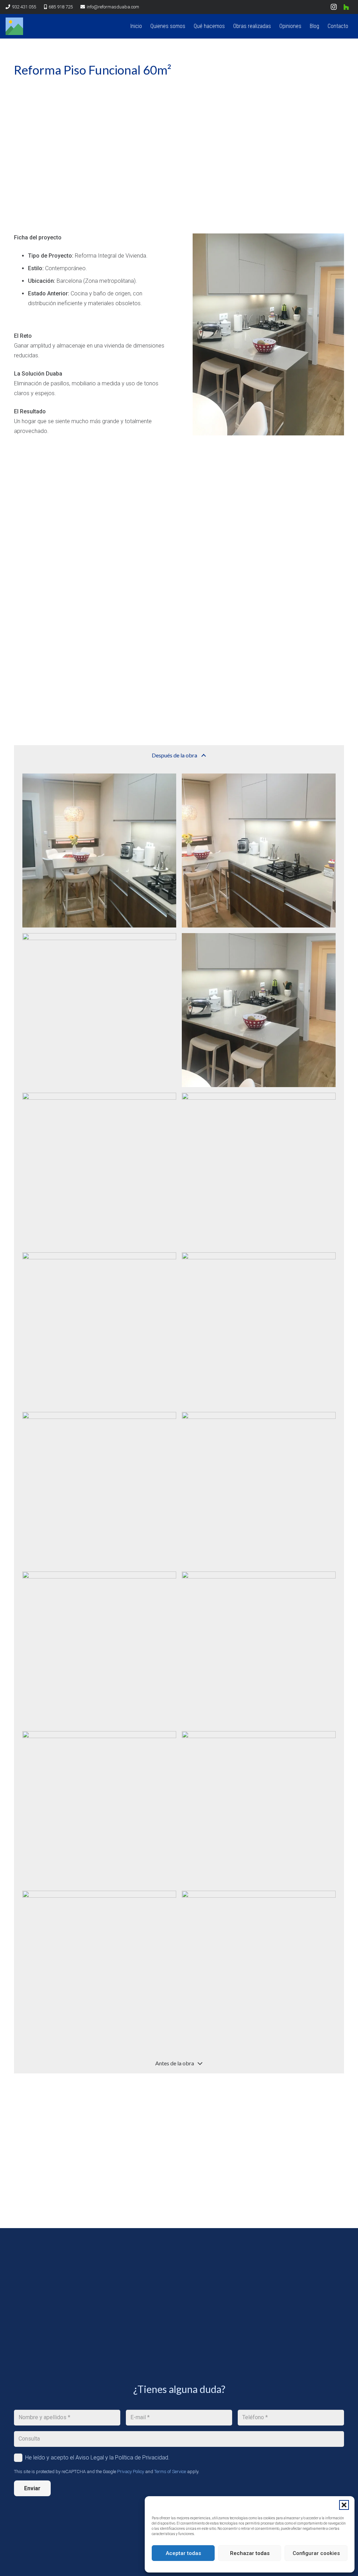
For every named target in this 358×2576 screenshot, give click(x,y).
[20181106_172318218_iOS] (99, 1329)
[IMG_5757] (259, 1808)
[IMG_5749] (259, 1489)
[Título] (14, 26)
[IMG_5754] (99, 1808)
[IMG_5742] (99, 1489)
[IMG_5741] (259, 1329)
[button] (344, 2505)
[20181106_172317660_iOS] (99, 1170)
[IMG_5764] (259, 1968)
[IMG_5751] (99, 1648)
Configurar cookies (316, 2553)
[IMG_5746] (259, 1010)
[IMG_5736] (259, 850)
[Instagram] (334, 7)
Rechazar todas (250, 2553)
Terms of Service (170, 2472)
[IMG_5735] (99, 850)
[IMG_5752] (259, 1648)
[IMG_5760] (99, 1968)
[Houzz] (346, 7)
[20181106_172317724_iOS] (259, 1170)
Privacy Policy (131, 2472)
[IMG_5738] (99, 1010)
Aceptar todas (183, 2553)
